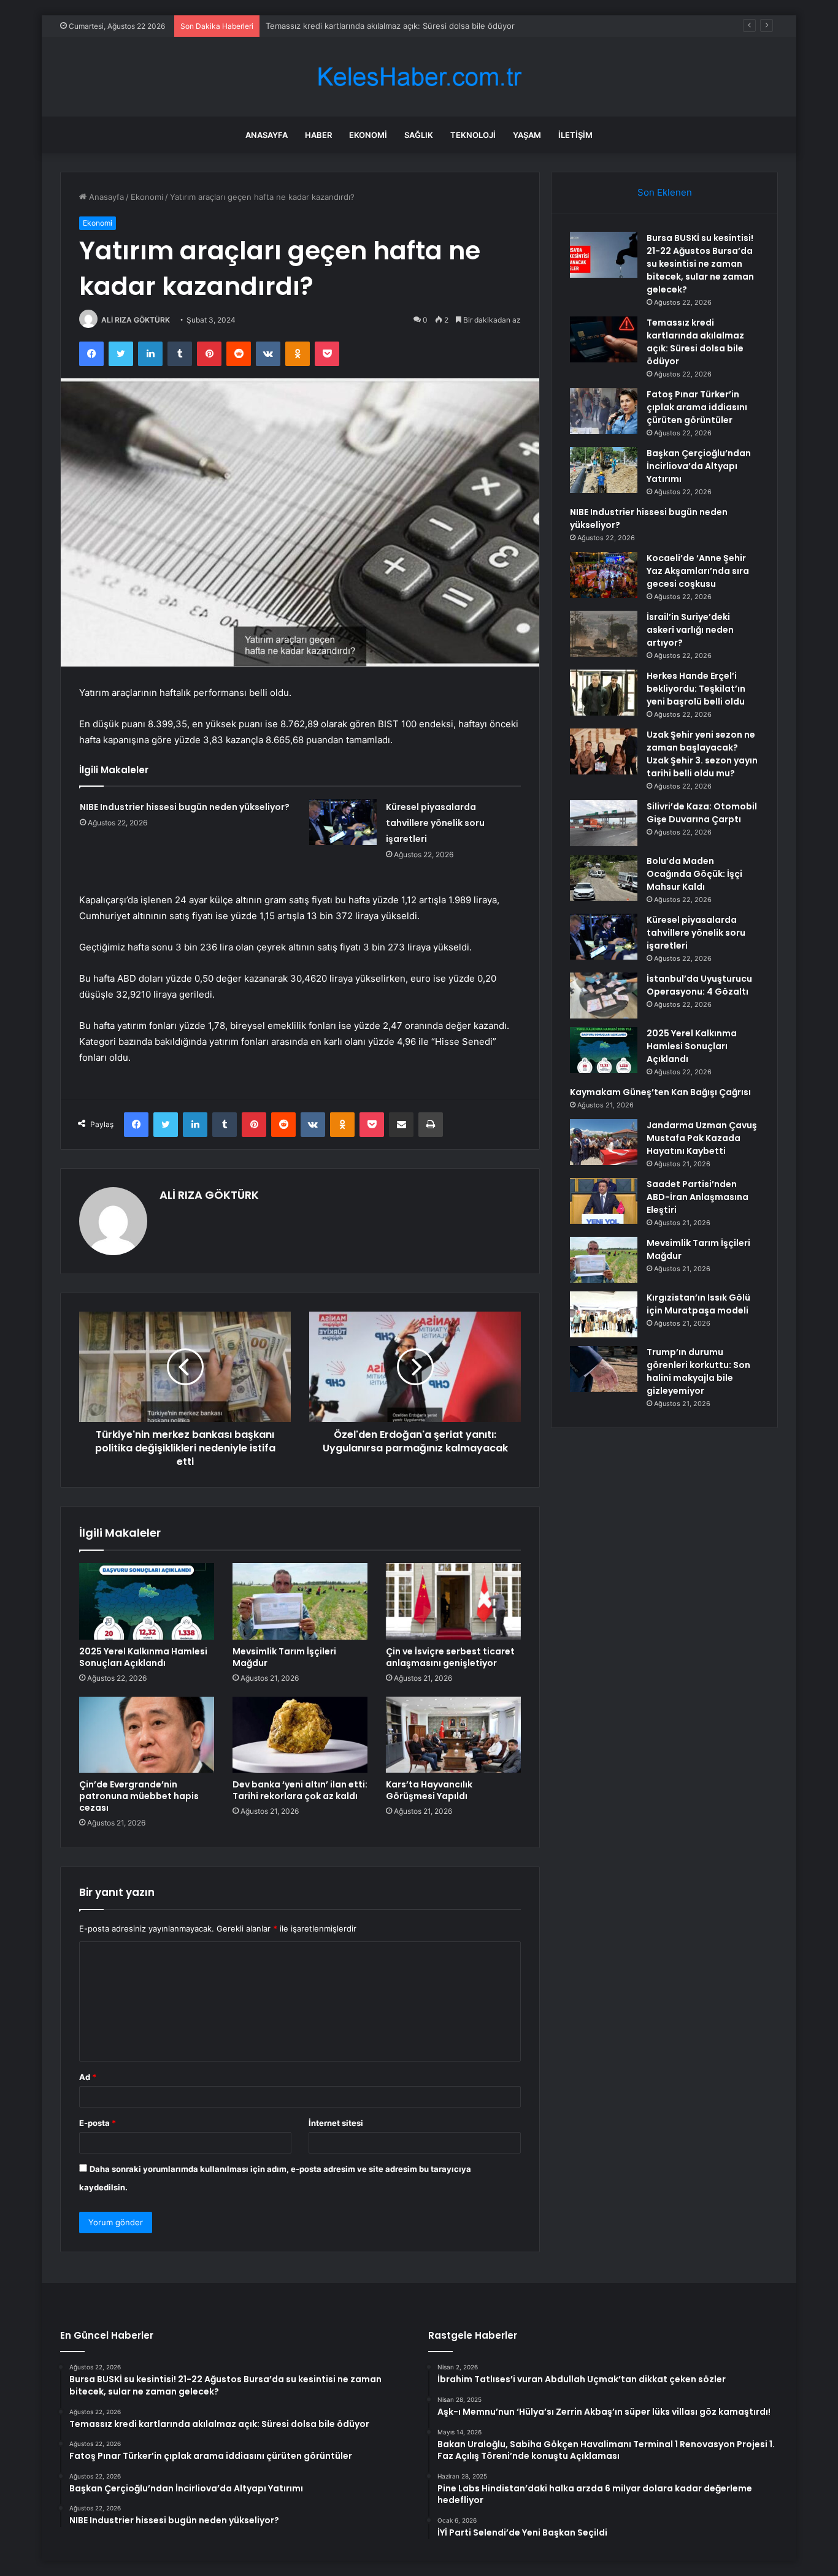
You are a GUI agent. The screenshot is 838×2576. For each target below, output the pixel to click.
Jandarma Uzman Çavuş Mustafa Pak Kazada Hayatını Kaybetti (702, 1138)
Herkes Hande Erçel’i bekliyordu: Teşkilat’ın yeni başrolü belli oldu (696, 689)
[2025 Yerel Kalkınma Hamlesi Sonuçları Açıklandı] (147, 1601)
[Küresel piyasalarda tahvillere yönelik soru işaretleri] (343, 822)
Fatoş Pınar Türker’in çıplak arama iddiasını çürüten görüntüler (697, 407)
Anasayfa (267, 135)
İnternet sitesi (336, 2123)
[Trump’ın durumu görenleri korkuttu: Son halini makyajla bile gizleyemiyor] (604, 1369)
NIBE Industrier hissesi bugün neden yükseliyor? (185, 807)
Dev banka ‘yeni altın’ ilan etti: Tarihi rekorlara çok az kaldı (300, 1790)
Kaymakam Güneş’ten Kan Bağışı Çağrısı (660, 1092)
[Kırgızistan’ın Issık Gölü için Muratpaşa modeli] (604, 1314)
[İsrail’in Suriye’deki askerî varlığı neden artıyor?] (604, 634)
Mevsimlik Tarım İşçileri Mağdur (284, 1657)
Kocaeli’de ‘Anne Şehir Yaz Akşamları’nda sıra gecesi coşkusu (698, 571)
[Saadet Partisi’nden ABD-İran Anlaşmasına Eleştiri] (604, 1201)
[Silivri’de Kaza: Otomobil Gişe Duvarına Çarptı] (604, 823)
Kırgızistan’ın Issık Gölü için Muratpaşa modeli (698, 1304)
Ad (88, 2077)
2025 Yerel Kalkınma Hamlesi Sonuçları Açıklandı (143, 1657)
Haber (318, 135)
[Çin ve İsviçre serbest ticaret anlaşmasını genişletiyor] (453, 1601)
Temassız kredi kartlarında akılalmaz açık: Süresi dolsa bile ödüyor (390, 26)
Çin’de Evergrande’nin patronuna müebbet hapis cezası (139, 1796)
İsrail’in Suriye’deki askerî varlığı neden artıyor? (690, 630)
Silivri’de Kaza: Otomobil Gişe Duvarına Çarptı (702, 813)
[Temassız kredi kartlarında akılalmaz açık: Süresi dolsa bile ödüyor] (604, 339)
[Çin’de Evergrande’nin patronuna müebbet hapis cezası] (147, 1735)
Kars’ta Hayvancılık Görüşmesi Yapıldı (429, 1790)
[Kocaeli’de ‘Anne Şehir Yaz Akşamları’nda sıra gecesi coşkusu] (604, 575)
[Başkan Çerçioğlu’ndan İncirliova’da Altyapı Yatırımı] (604, 470)
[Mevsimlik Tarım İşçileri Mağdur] (300, 1601)
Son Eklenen (665, 192)
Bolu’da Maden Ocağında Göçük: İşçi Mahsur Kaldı (694, 874)
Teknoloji (473, 135)
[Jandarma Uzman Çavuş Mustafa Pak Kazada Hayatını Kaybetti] (604, 1142)
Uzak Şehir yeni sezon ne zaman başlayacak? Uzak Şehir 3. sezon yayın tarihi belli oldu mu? (702, 754)
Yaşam (527, 135)
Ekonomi (368, 135)
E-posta (98, 2123)
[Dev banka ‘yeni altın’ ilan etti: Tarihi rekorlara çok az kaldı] (300, 1735)
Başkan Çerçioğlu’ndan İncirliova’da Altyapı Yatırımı (699, 466)
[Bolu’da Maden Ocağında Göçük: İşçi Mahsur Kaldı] (604, 878)
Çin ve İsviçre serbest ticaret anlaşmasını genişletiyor (450, 1657)
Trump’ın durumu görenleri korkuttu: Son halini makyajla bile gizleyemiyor (698, 1371)
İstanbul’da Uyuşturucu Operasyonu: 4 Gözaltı (699, 985)
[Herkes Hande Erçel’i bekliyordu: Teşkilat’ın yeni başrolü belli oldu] (604, 693)
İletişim (575, 135)
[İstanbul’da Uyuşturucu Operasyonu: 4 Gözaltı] (604, 996)
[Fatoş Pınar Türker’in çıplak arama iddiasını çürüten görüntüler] (604, 411)
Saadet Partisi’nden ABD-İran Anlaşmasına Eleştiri (698, 1197)
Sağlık (419, 135)
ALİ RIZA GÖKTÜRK (136, 320)
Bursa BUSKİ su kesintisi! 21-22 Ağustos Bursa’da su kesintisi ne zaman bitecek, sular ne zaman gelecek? (700, 264)
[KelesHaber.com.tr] (419, 77)
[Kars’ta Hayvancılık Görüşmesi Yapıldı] (453, 1735)
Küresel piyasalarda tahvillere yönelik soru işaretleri (435, 823)
